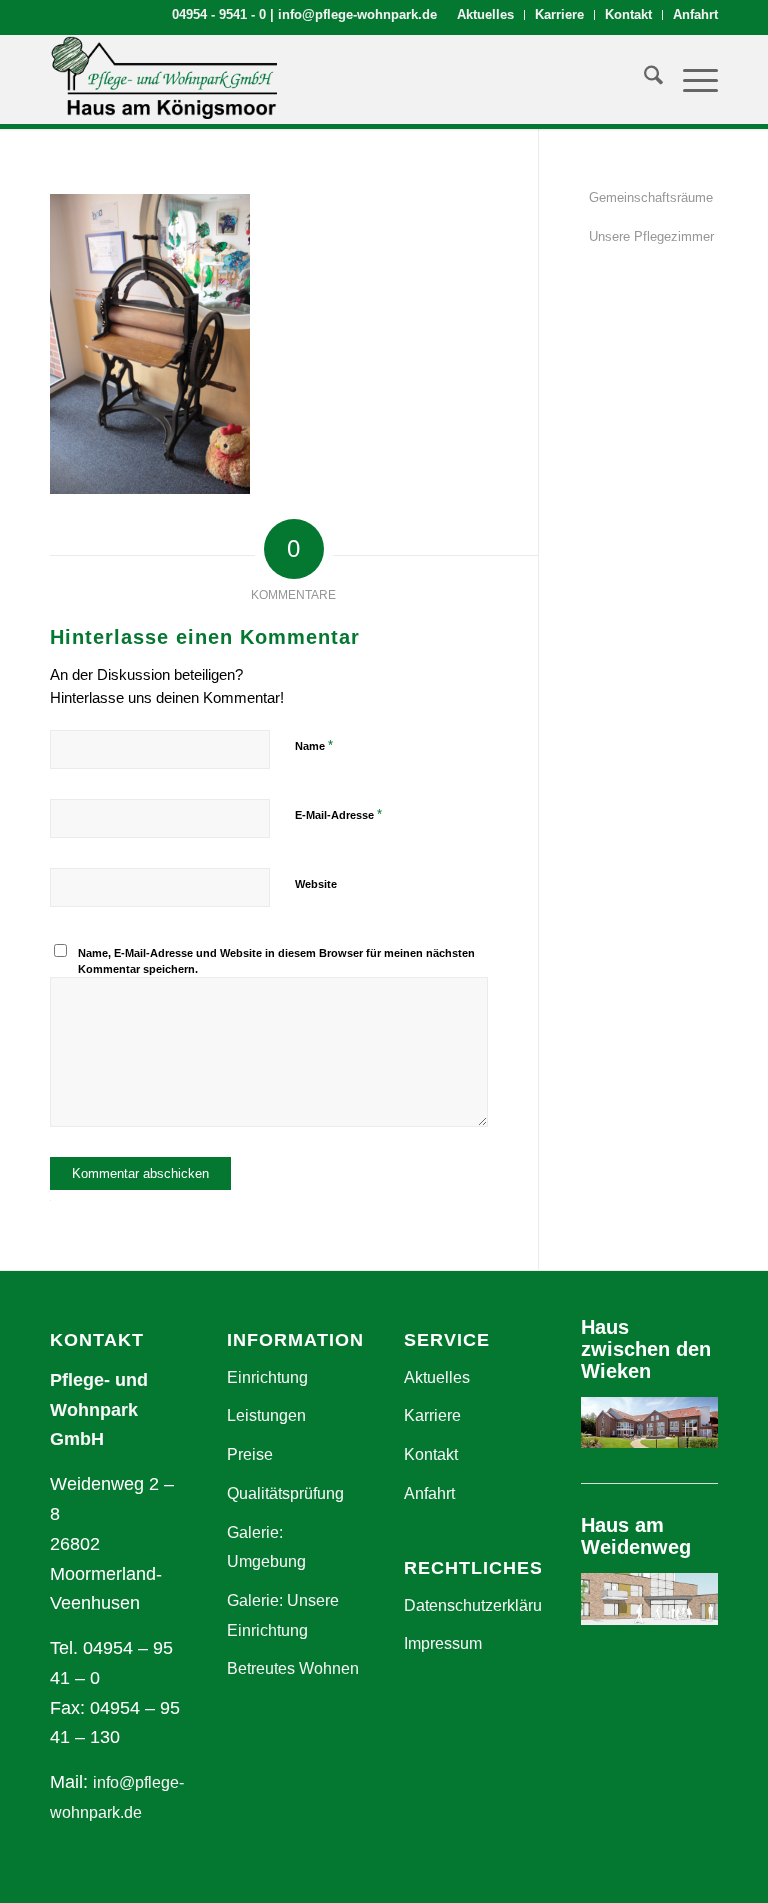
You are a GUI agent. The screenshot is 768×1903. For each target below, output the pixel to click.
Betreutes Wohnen (293, 1668)
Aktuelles (485, 14)
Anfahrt (695, 14)
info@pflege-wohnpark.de (357, 14)
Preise (250, 1454)
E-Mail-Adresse (338, 814)
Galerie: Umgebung (266, 1547)
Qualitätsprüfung (285, 1493)
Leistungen (266, 1415)
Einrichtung (267, 1377)
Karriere (559, 14)
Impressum (443, 1643)
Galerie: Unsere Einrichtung (283, 1615)
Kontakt (628, 14)
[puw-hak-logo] (163, 79)
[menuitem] (486, 15)
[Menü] (690, 79)
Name (314, 745)
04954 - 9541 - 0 (219, 14)
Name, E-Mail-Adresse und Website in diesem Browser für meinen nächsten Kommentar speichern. (276, 961)
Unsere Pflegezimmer (651, 236)
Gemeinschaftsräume (651, 197)
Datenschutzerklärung (472, 1605)
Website (316, 884)
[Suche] (643, 79)
